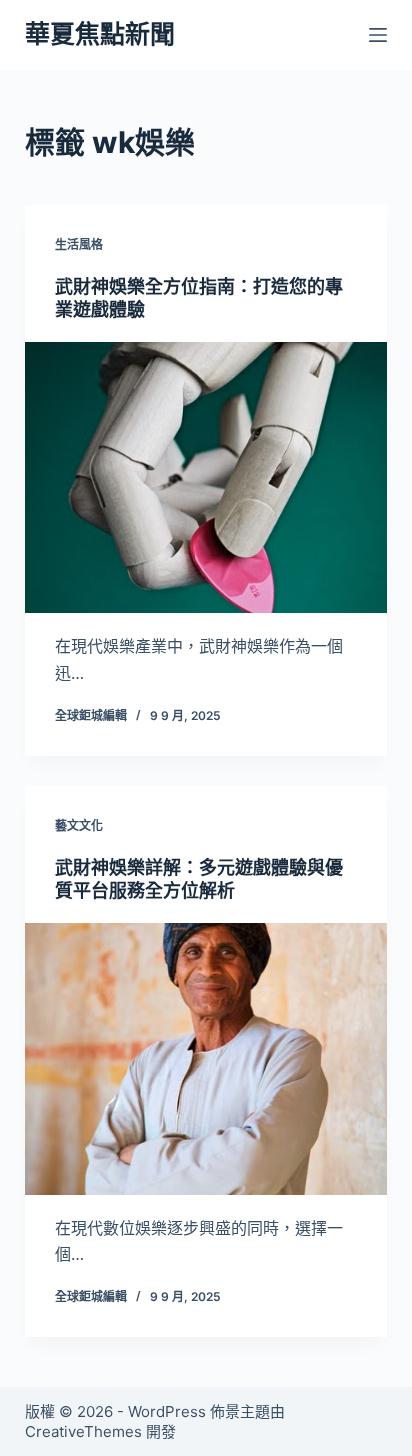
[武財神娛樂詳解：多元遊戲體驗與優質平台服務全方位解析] (206, 1059)
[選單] (378, 35)
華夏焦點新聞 (100, 34)
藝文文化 (79, 825)
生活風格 (79, 244)
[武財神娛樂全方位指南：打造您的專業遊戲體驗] (206, 478)
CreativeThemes (83, 1431)
